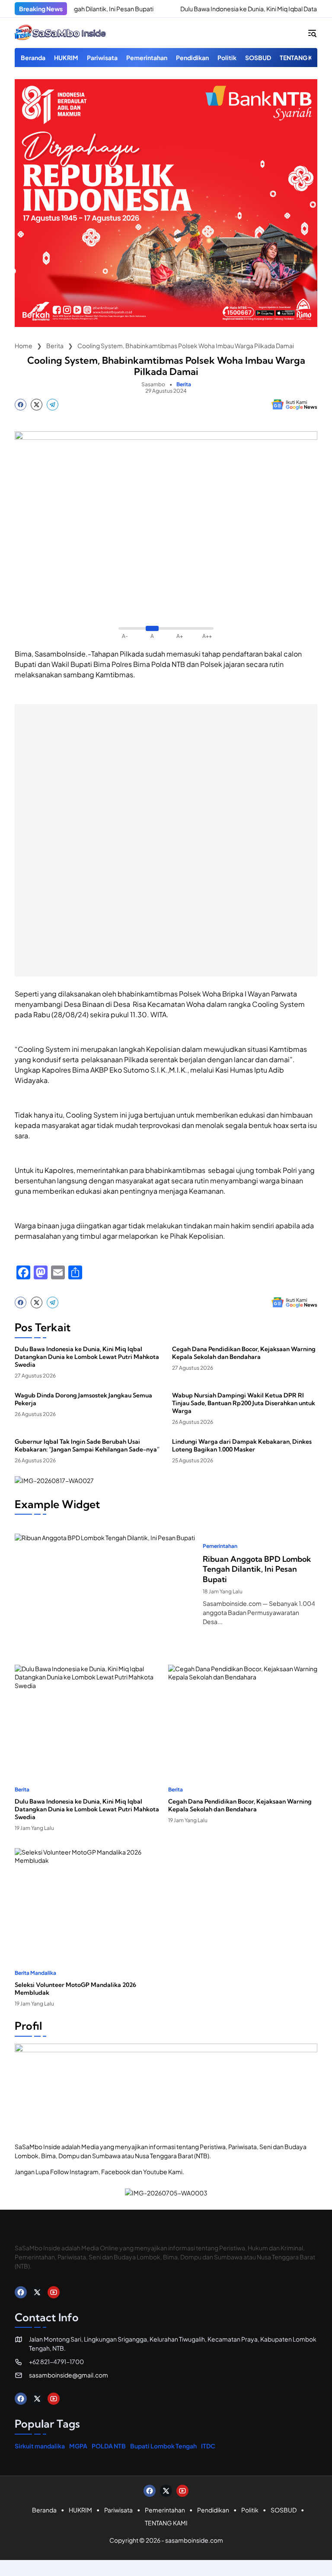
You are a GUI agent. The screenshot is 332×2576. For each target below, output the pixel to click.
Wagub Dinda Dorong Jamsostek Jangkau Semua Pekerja (83, 1399)
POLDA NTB (109, 2446)
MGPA (78, 2446)
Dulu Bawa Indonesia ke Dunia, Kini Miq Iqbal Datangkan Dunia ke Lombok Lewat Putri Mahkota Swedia (87, 1357)
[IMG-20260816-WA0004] (166, 324)
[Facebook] (21, 405)
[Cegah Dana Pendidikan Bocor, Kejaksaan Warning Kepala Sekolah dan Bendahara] (243, 1717)
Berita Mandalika (35, 1973)
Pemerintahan (220, 1546)
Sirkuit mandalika (40, 2446)
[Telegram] (53, 405)
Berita (184, 384)
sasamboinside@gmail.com (69, 2375)
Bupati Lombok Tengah (163, 2446)
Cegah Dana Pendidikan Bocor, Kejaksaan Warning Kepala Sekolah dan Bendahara (244, 1353)
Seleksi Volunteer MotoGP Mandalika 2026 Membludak (75, 1989)
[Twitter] (37, 405)
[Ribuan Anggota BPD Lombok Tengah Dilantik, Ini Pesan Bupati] (105, 1585)
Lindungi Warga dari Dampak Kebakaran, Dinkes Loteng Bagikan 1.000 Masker (242, 1445)
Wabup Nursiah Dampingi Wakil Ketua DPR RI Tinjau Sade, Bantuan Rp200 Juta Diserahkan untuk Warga (244, 1403)
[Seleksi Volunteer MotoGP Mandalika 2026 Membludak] (89, 1900)
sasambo (153, 384)
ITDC (208, 2446)
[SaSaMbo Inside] (61, 33)
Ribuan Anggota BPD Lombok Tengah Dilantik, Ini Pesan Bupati (257, 1569)
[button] (312, 33)
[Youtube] (54, 2292)
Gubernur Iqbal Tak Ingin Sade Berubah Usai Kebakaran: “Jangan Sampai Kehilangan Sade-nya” (87, 1445)
